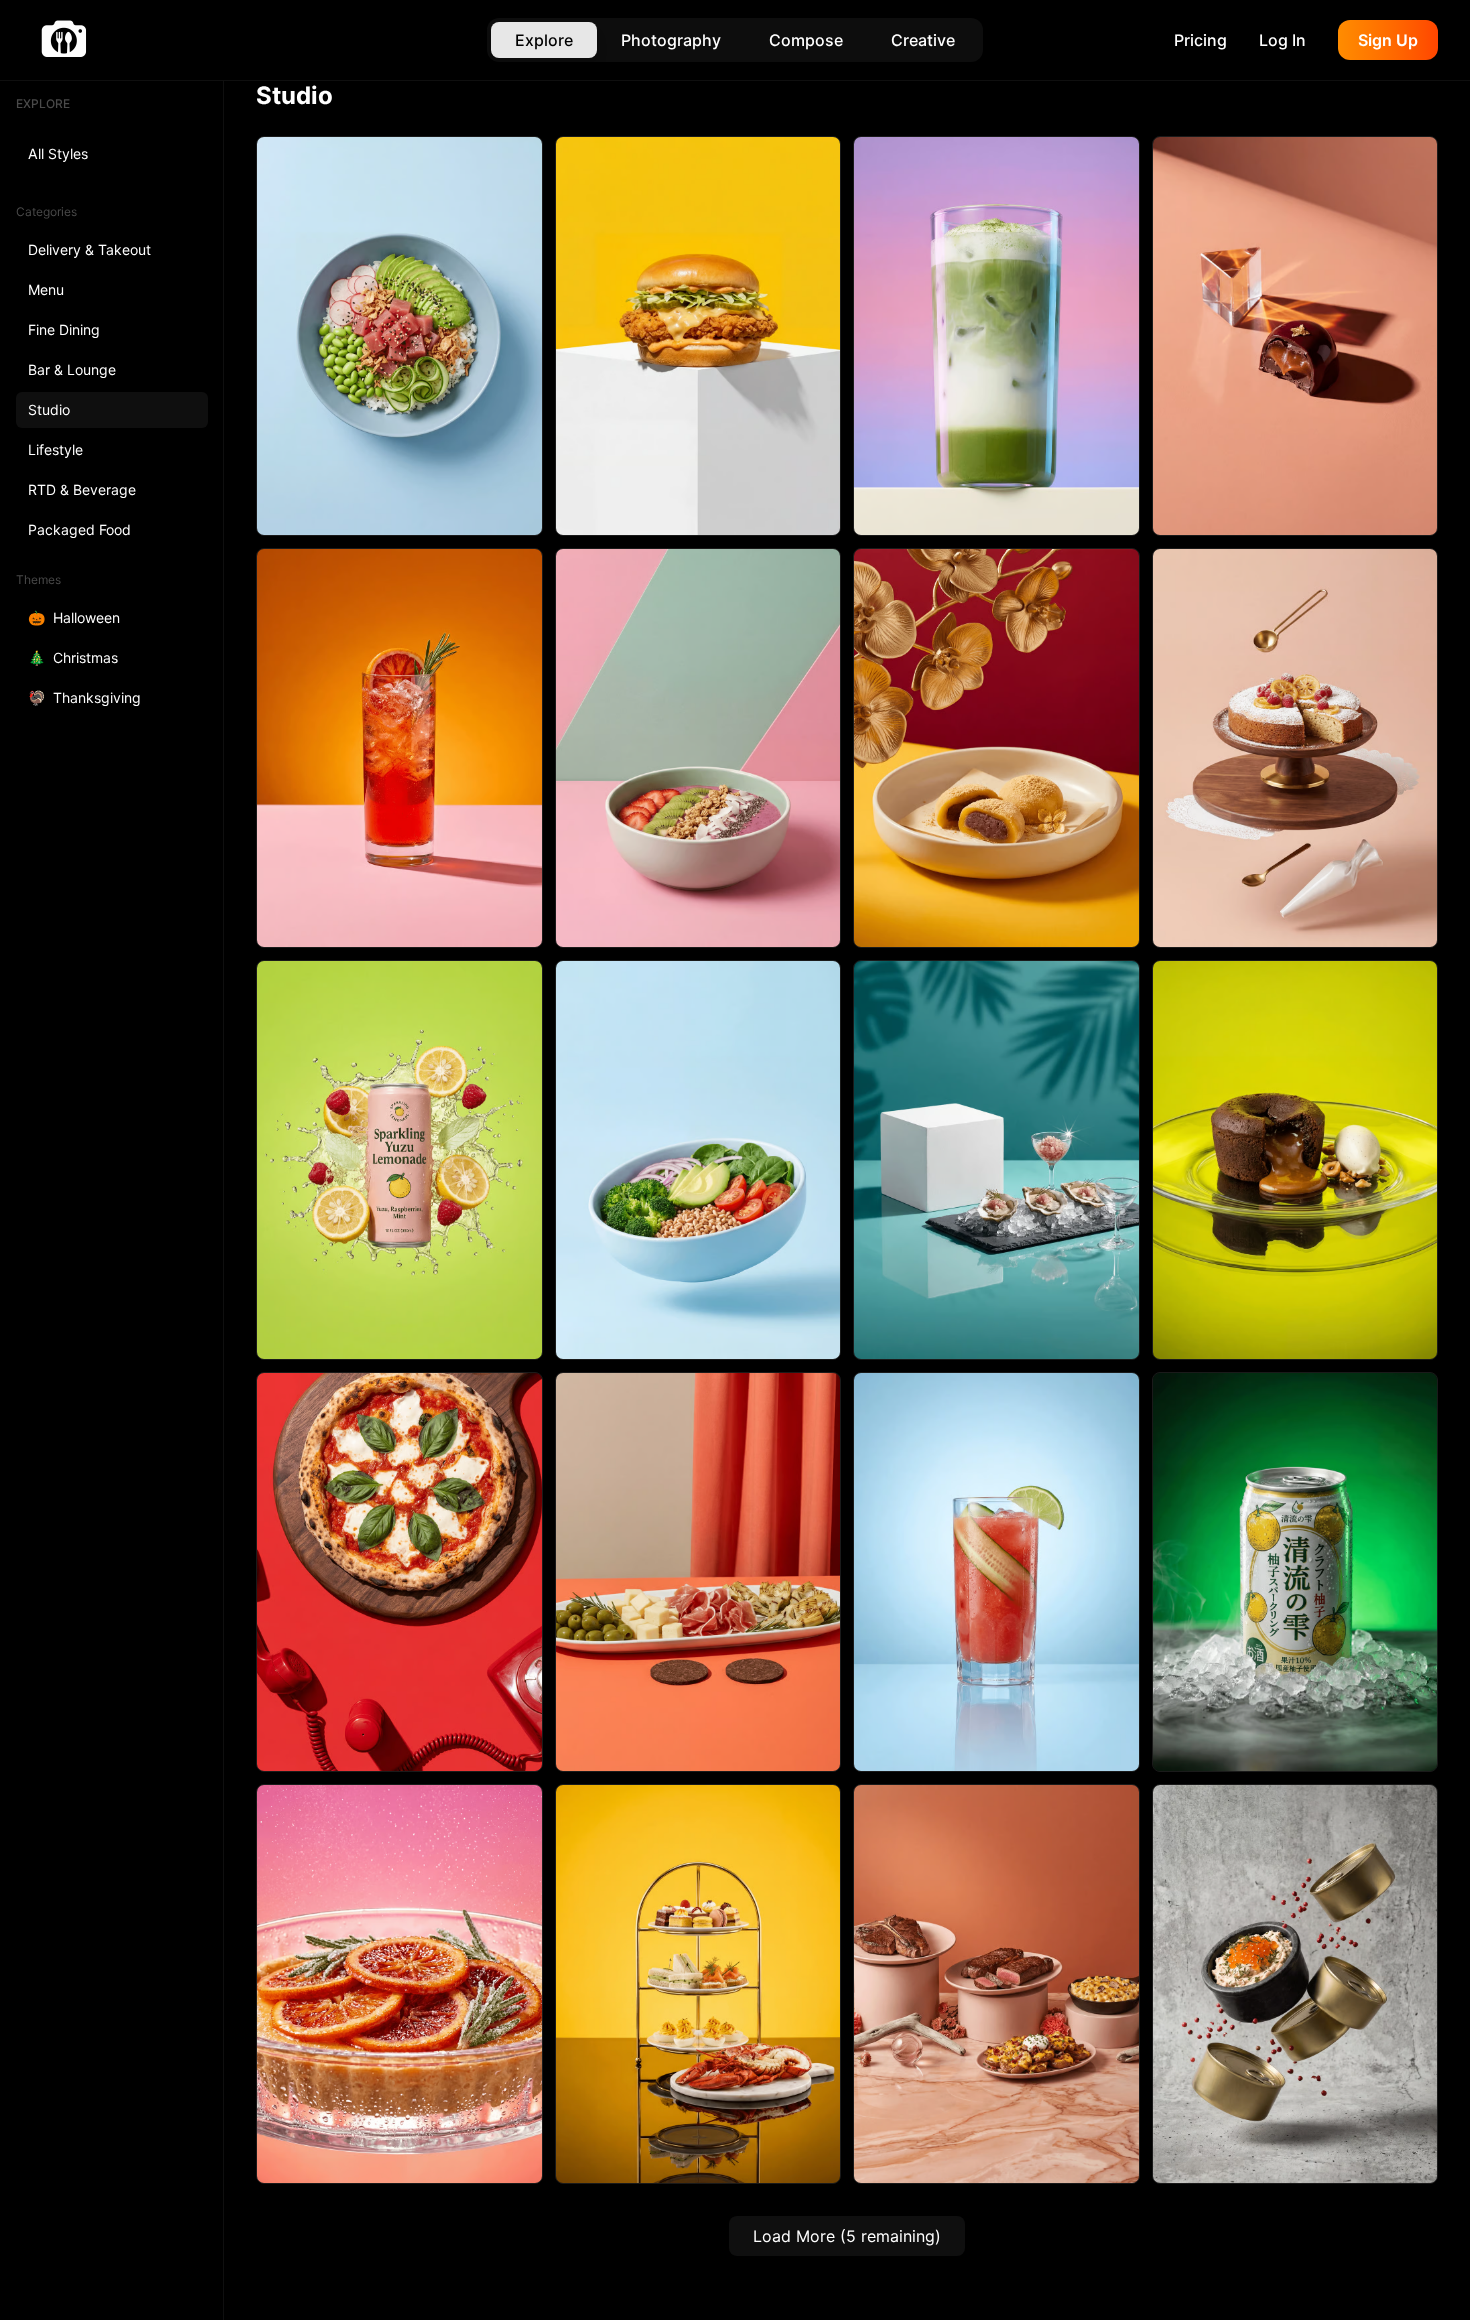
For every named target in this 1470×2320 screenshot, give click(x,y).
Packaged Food (79, 529)
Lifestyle (55, 449)
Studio (49, 409)
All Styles (58, 153)
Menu (46, 289)
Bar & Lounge (72, 369)
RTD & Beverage (82, 489)
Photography (671, 40)
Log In (1282, 40)
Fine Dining (64, 329)
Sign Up (1388, 40)
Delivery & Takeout (89, 249)
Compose (806, 40)
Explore (544, 40)
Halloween (74, 617)
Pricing (1200, 40)
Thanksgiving (84, 697)
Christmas (73, 657)
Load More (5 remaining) (847, 2236)
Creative (923, 40)
